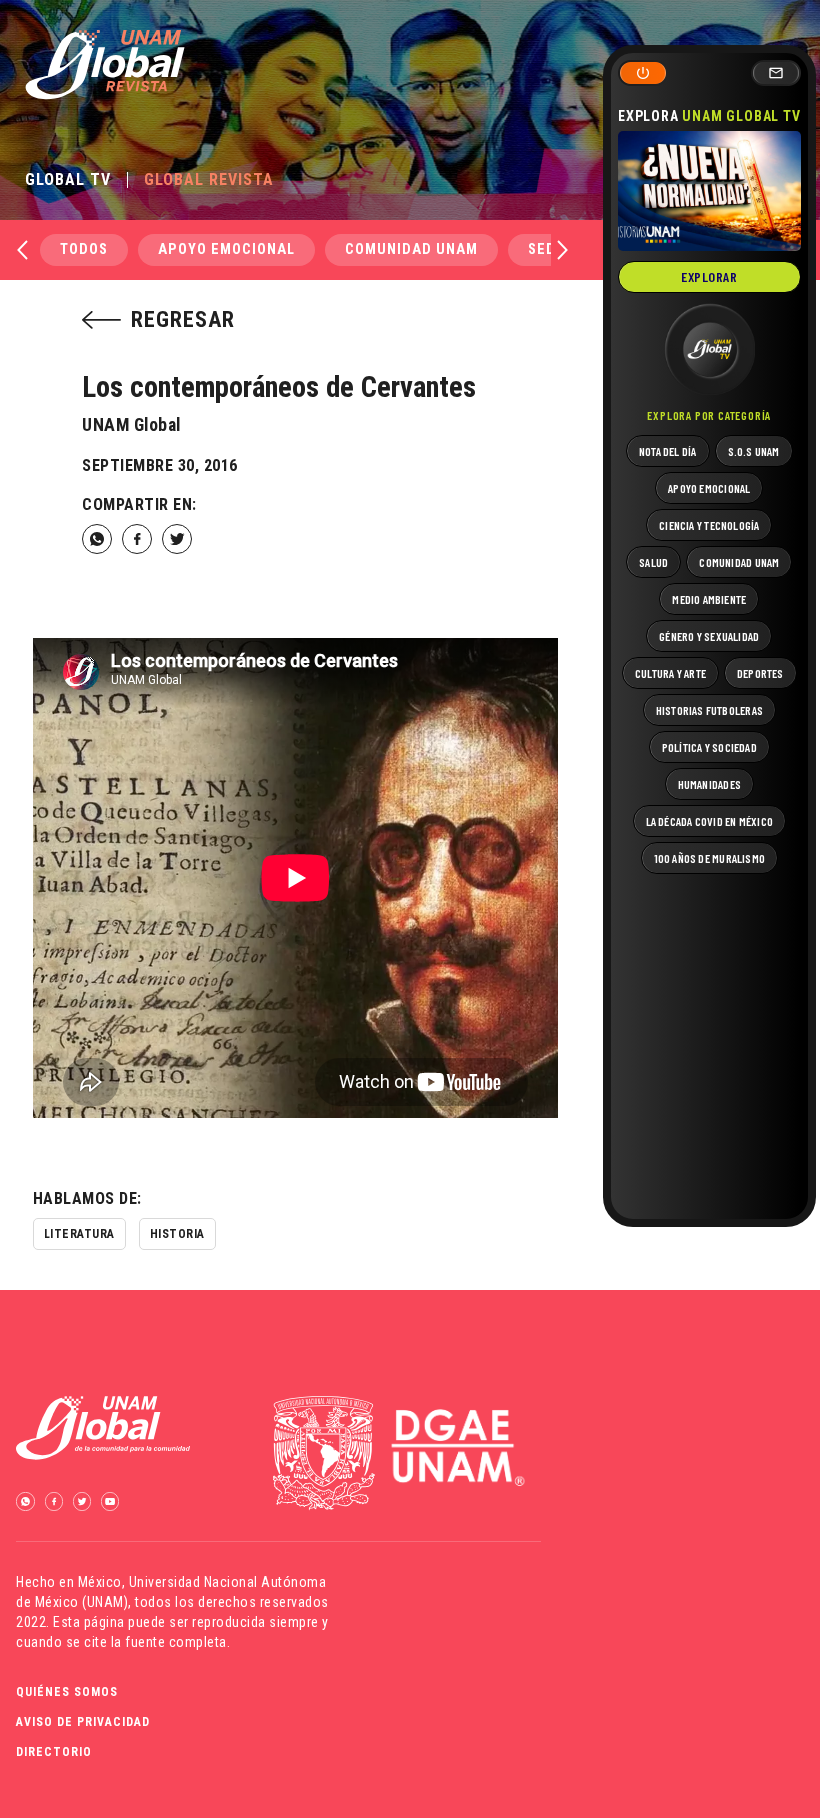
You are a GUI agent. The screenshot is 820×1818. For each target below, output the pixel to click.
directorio (54, 1752)
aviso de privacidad (83, 1722)
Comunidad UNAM (411, 249)
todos (84, 249)
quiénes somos (67, 1692)
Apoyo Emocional (226, 249)
